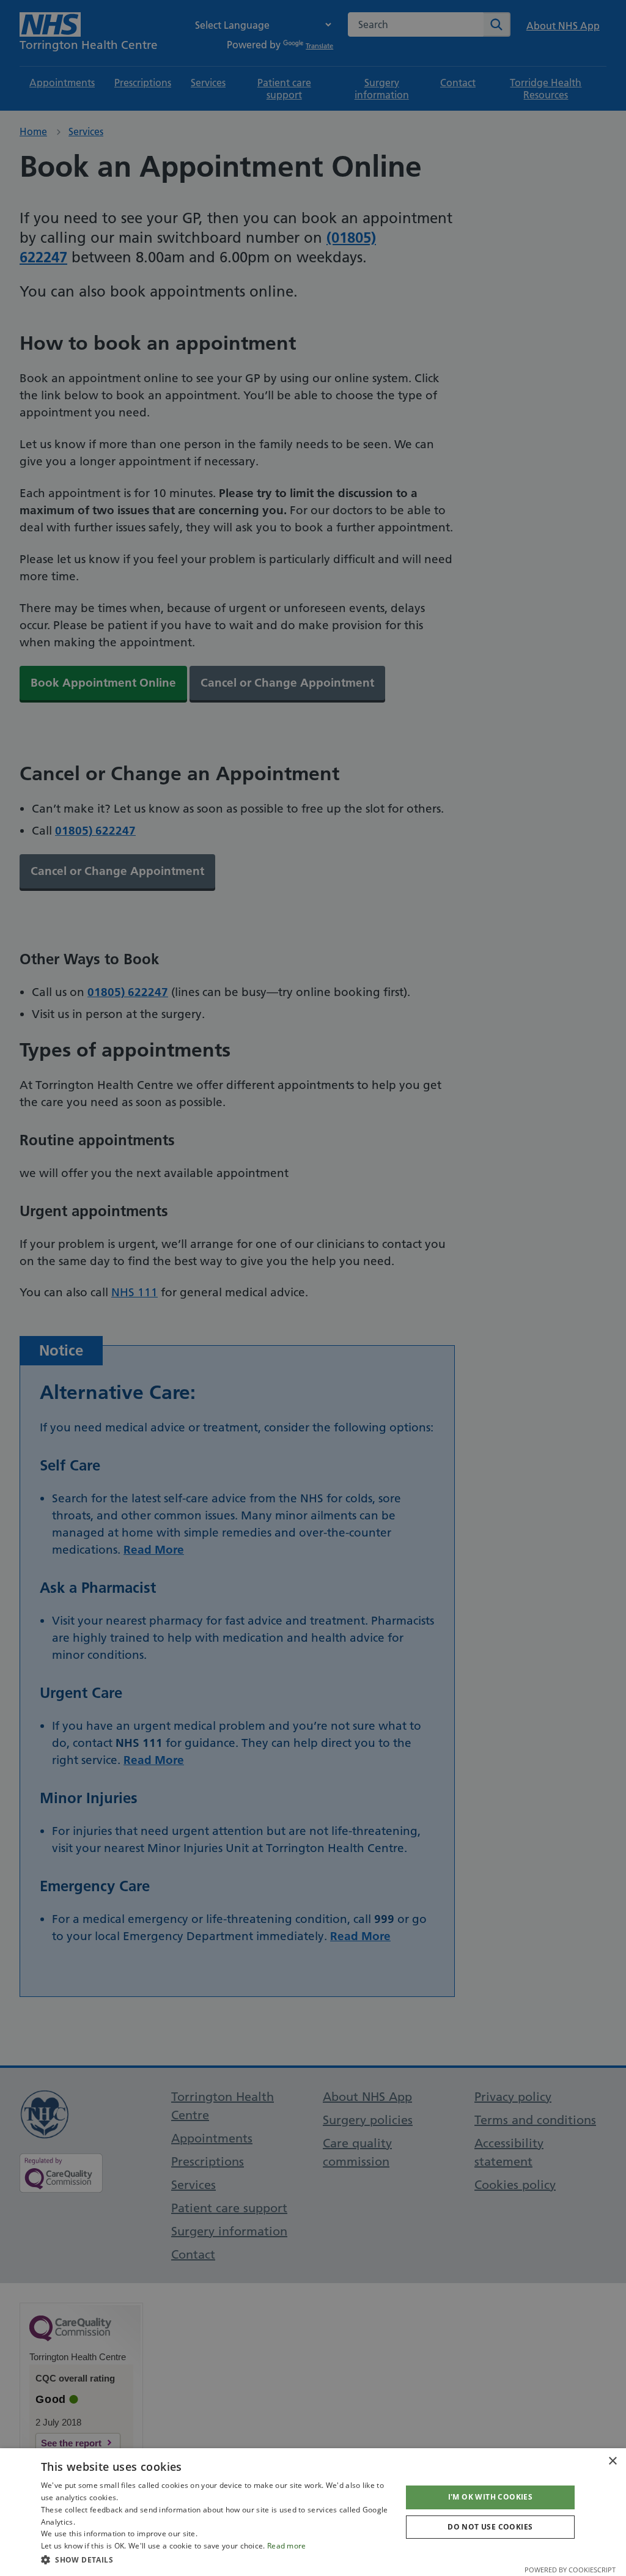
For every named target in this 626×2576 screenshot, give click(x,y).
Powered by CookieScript (570, 2570)
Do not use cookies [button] (490, 2527)
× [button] (612, 2461)
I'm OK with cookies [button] (491, 2497)
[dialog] (313, 2512)
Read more (287, 2546)
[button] (216, 2559)
